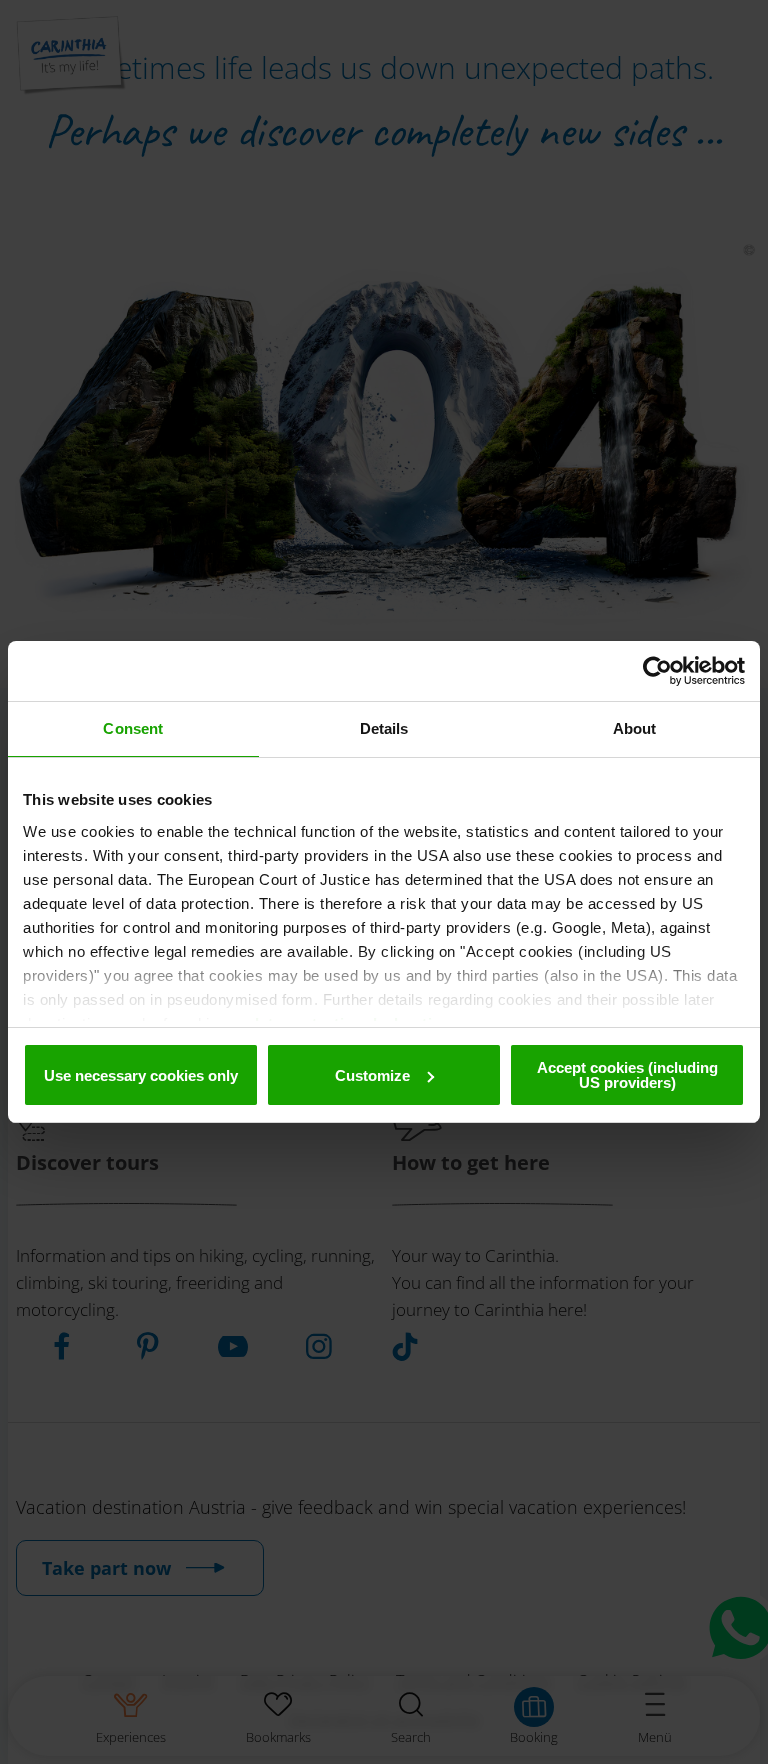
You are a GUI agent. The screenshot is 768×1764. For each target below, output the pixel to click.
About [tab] (635, 728)
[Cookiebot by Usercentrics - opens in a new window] (657, 671)
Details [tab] (384, 728)
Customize (372, 1075)
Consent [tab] (133, 728)
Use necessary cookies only (141, 1075)
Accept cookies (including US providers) (627, 1075)
